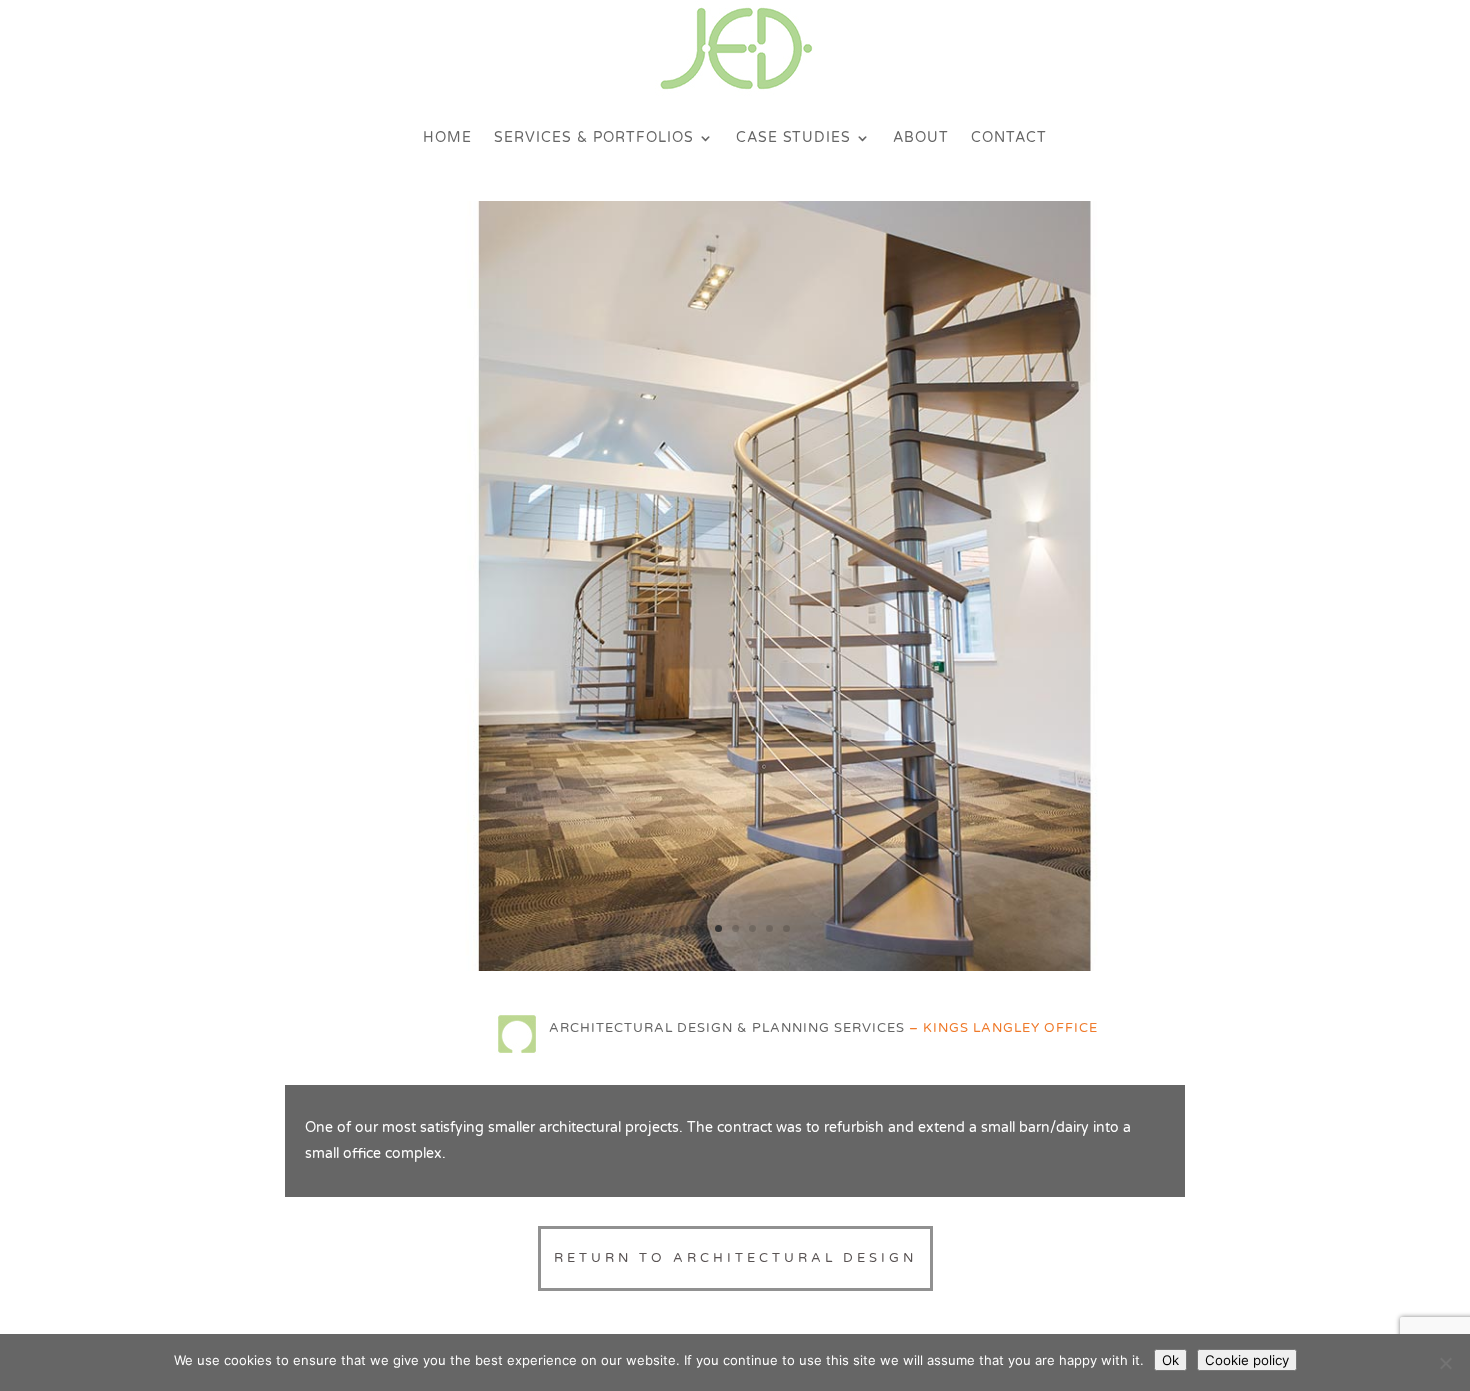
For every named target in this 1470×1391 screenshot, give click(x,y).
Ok (1170, 1360)
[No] (1445, 1363)
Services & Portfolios (594, 137)
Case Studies (793, 137)
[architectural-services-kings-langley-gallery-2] (735, 966)
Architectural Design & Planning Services (727, 1028)
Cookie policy (1247, 1360)
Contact (1009, 137)
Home (447, 137)
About (921, 137)
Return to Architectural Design (735, 1258)
